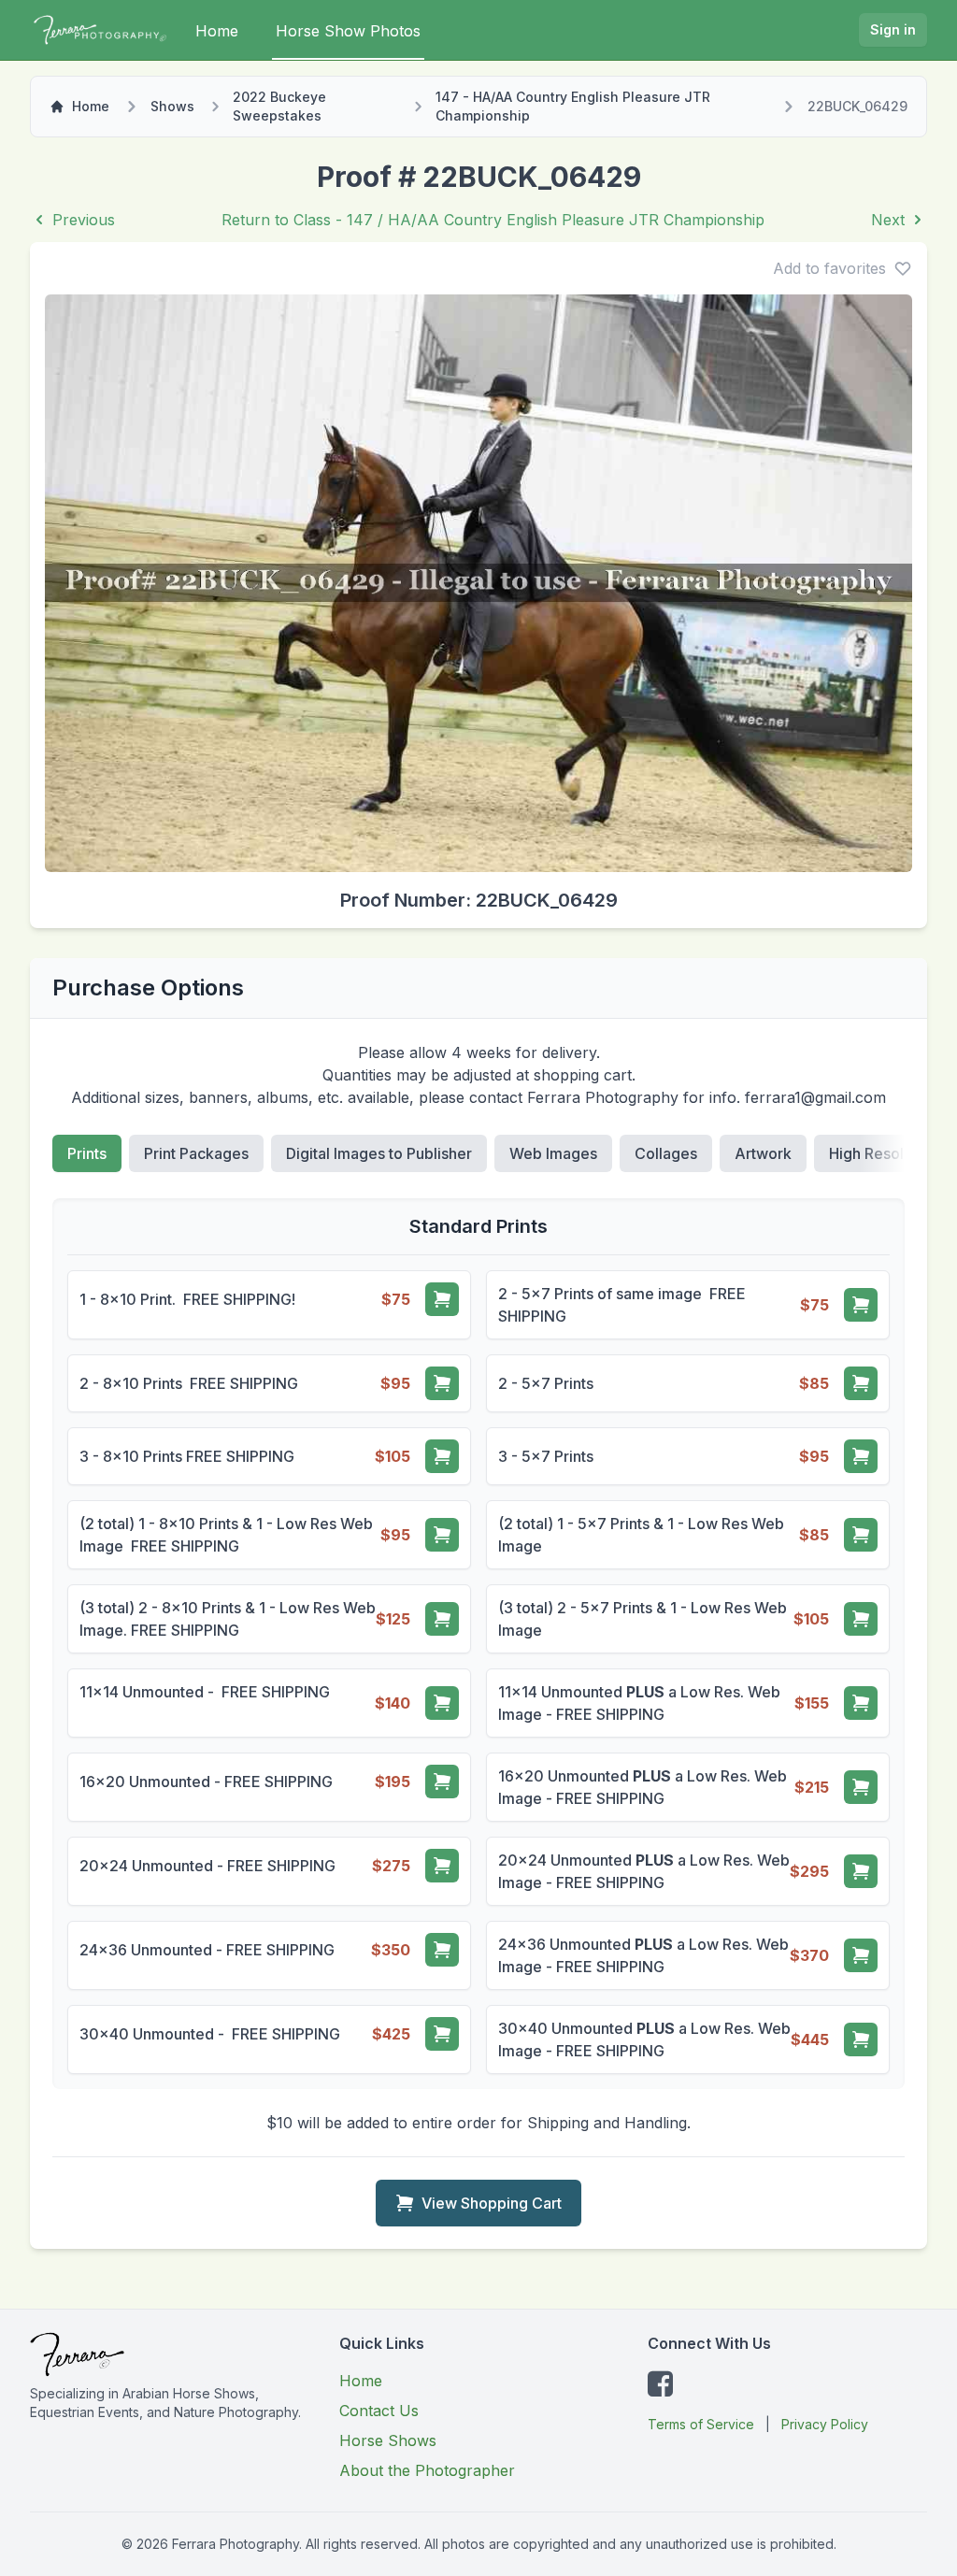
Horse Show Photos (348, 31)
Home (217, 31)
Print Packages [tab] (196, 1153)
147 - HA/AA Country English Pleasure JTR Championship (573, 106)
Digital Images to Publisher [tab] (379, 1153)
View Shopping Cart (492, 2203)
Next (888, 220)
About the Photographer (427, 2470)
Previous (84, 220)
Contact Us (379, 2411)
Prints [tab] (87, 1153)
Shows (172, 106)
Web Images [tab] (553, 1153)
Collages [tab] (666, 1153)
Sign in (893, 29)
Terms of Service (701, 2424)
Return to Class (493, 220)
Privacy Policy (825, 2424)
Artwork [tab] (763, 1153)
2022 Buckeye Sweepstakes (279, 106)
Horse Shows (388, 2440)
